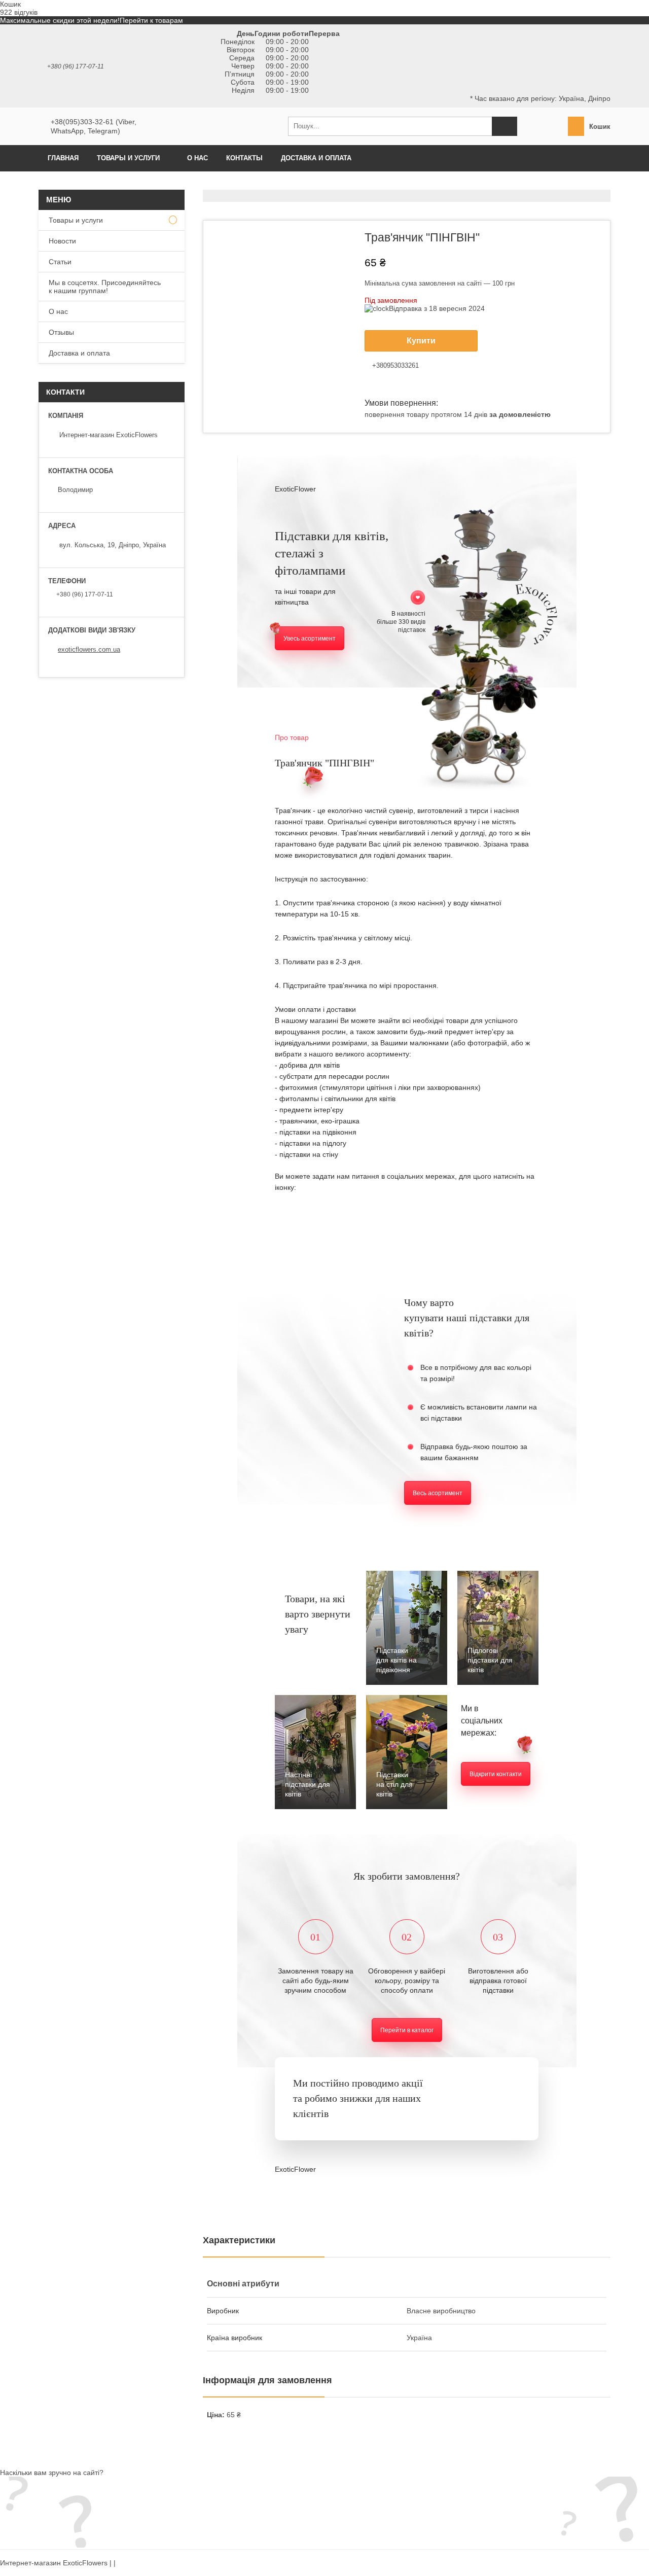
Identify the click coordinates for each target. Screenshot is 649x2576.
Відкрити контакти (496, 1774)
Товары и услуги (128, 158)
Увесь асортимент (310, 639)
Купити (421, 341)
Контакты (244, 158)
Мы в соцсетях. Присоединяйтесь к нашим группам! (105, 287)
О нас (197, 158)
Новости (62, 241)
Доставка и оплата (316, 158)
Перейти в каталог (407, 2030)
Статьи (60, 262)
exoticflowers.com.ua (89, 649)
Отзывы (61, 332)
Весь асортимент (438, 1493)
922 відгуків (19, 12)
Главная (63, 158)
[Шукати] (504, 126)
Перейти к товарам (151, 20)
